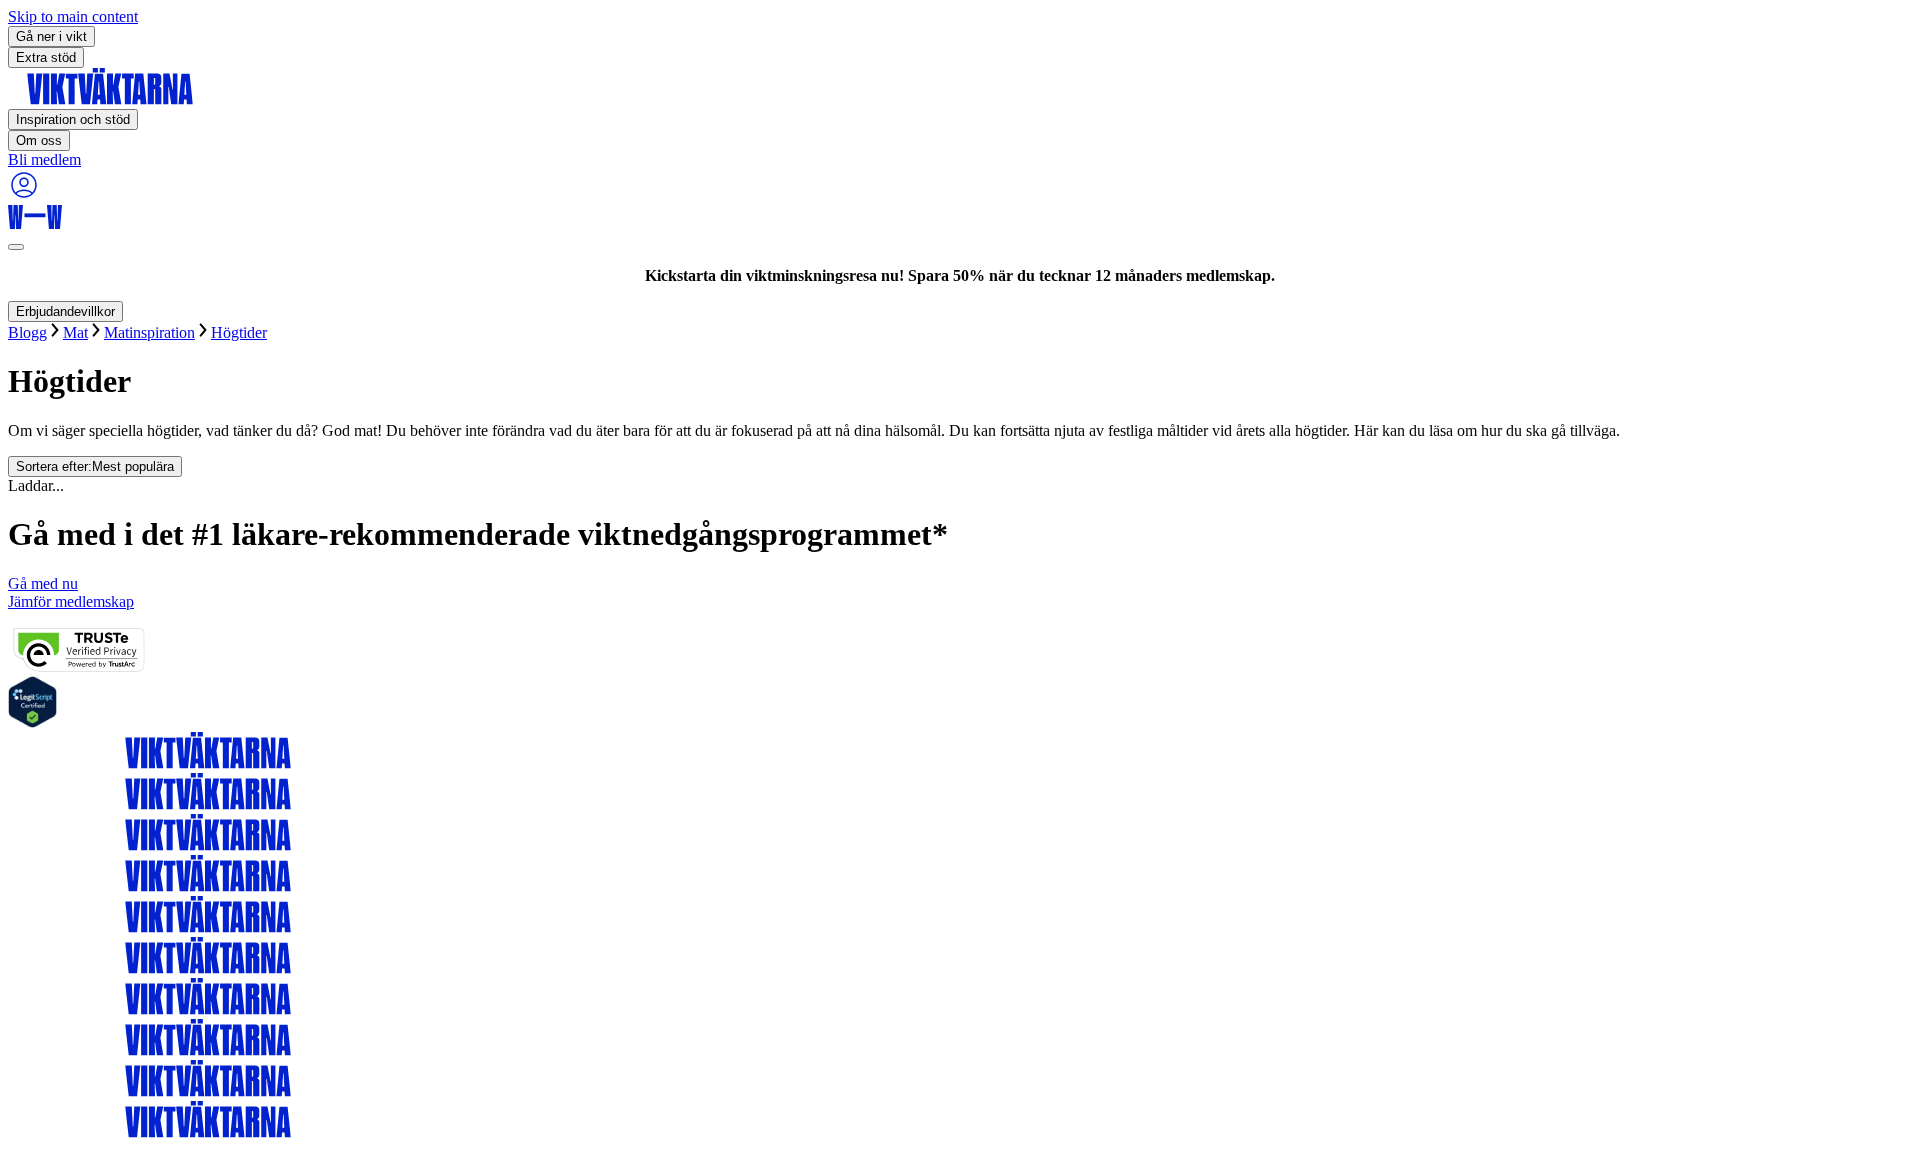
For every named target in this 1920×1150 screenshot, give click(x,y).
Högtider (239, 332)
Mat (75, 332)
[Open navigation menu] (16, 247)
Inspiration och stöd (73, 119)
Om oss (39, 140)
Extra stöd (46, 57)
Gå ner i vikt (51, 36)
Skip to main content (73, 16)
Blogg (27, 332)
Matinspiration (149, 332)
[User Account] (24, 195)
